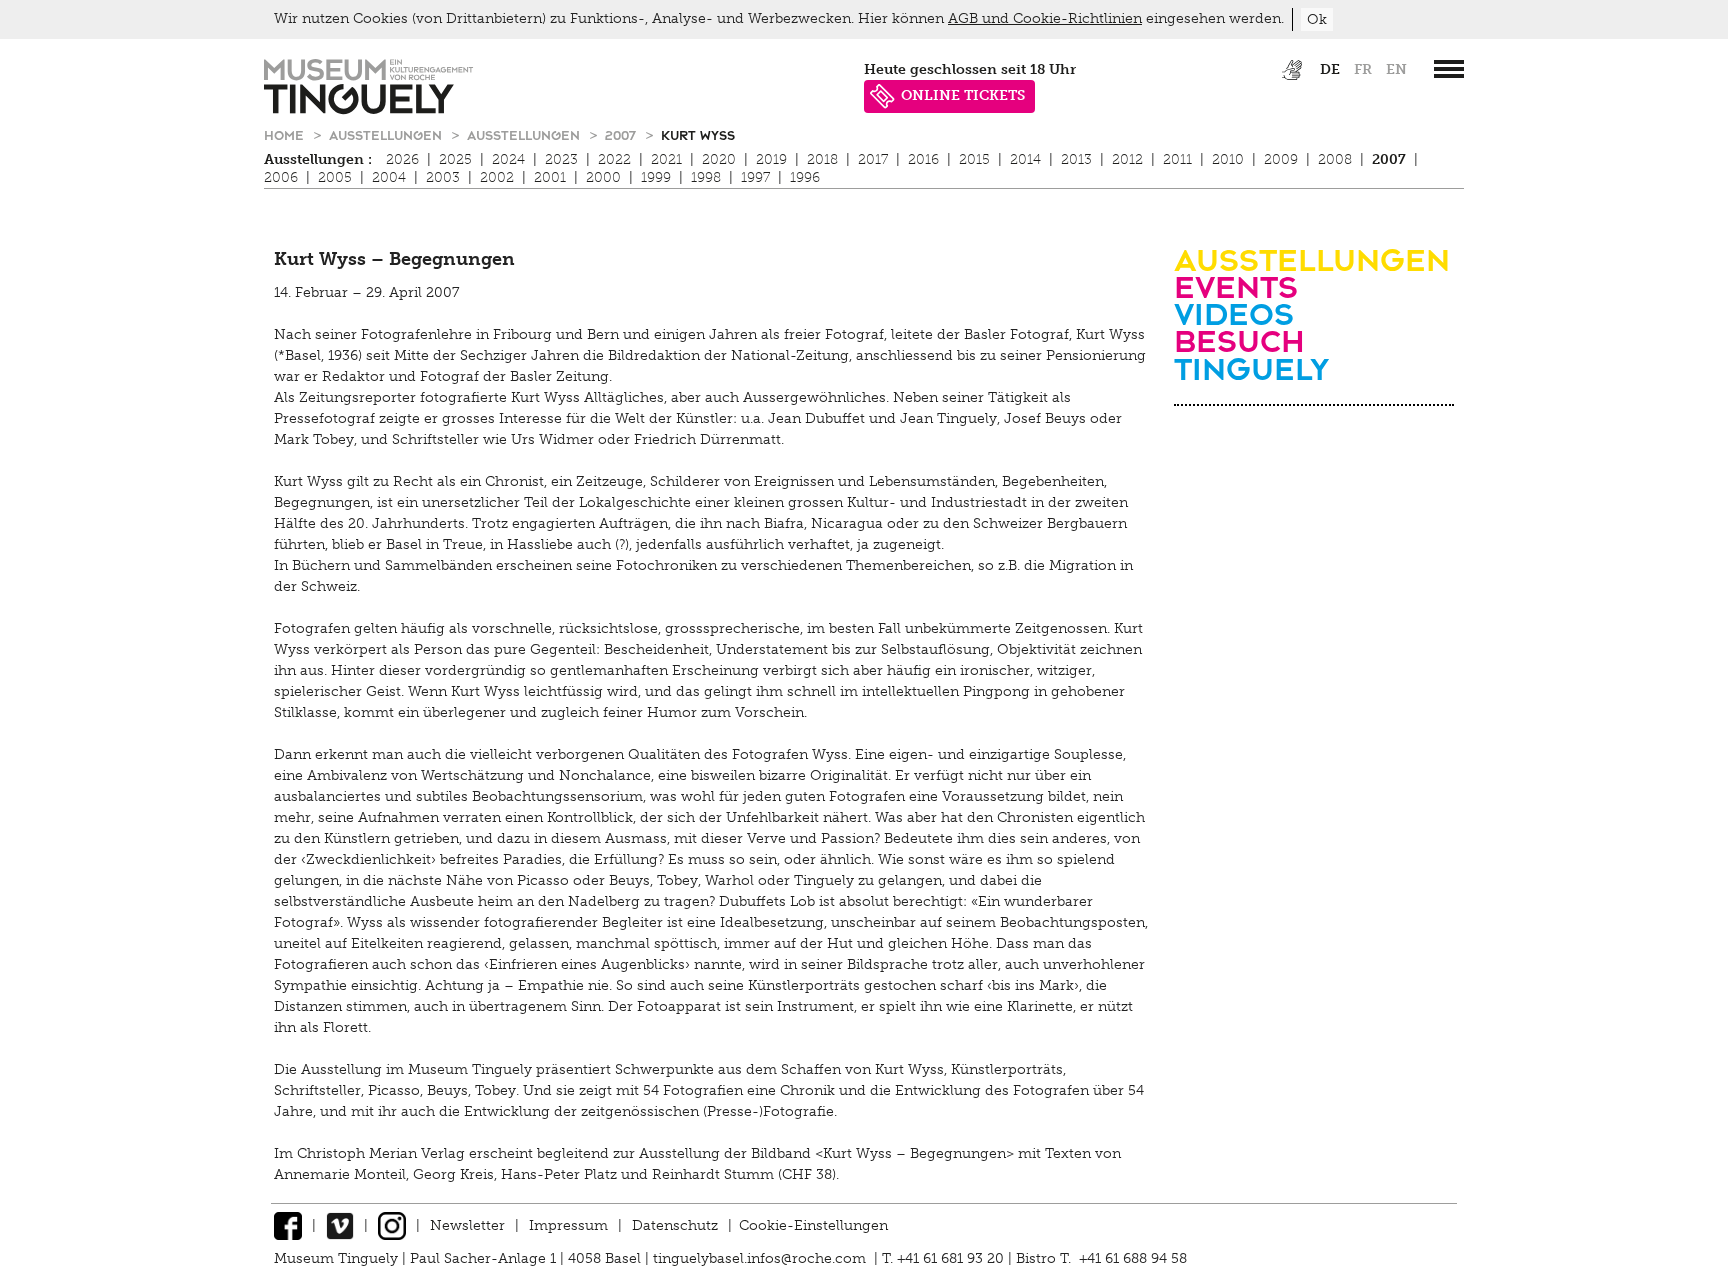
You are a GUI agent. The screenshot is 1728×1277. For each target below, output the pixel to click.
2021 (666, 159)
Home (286, 134)
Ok (1317, 19)
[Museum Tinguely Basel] (368, 109)
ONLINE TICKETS (963, 95)
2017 (873, 159)
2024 (508, 159)
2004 (389, 177)
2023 (561, 159)
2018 (822, 159)
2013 (1076, 159)
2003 (443, 177)
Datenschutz (675, 1225)
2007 (622, 134)
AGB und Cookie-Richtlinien (1045, 18)
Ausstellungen (387, 134)
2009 (1281, 159)
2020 (719, 159)
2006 (281, 177)
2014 (1025, 159)
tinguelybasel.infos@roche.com (761, 1258)
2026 (402, 159)
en (1396, 69)
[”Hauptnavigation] (1449, 69)
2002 (497, 177)
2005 (335, 177)
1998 (706, 177)
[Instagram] (392, 1225)
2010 (1228, 159)
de (1330, 69)
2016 (923, 159)
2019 (771, 159)
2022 (614, 159)
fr (1363, 69)
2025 (455, 159)
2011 (1177, 159)
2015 (974, 159)
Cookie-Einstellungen (813, 1225)
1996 (805, 177)
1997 (755, 177)
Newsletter (467, 1225)
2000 (603, 177)
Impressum (568, 1225)
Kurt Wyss (698, 134)
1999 (656, 177)
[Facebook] (288, 1225)
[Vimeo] (340, 1225)
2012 (1127, 159)
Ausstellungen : (318, 159)
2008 (1335, 159)
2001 (550, 177)
